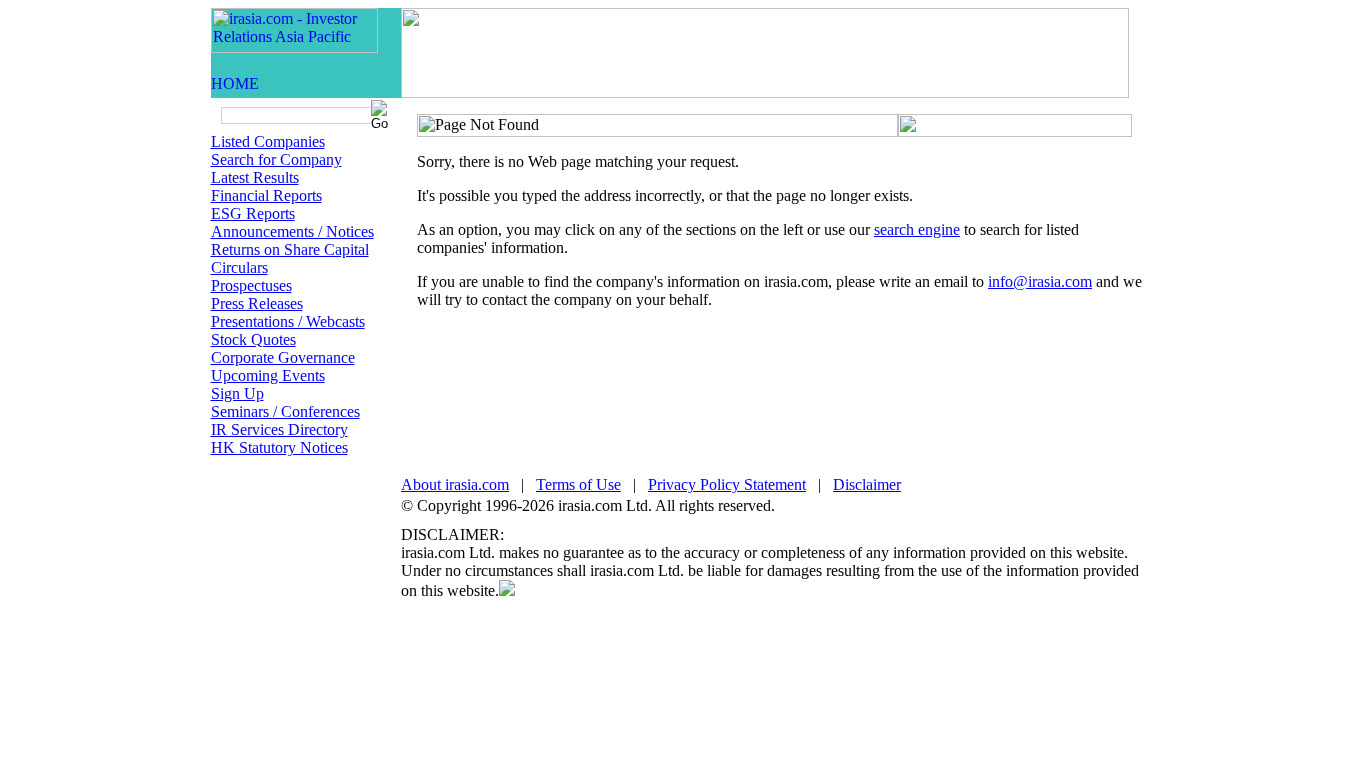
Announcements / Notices (292, 231)
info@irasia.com (1040, 281)
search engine (917, 229)
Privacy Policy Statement (727, 484)
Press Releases (257, 303)
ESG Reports (253, 213)
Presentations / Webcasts (288, 321)
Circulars (239, 267)
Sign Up (237, 393)
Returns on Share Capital (290, 249)
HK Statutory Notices (279, 447)
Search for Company (276, 159)
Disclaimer (867, 484)
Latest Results (255, 177)
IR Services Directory (279, 429)
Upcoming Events (268, 375)
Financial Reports (266, 195)
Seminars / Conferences (285, 411)
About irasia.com (455, 484)
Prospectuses (251, 285)
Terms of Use (578, 484)
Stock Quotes (253, 339)
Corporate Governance (283, 357)
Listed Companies (268, 141)
